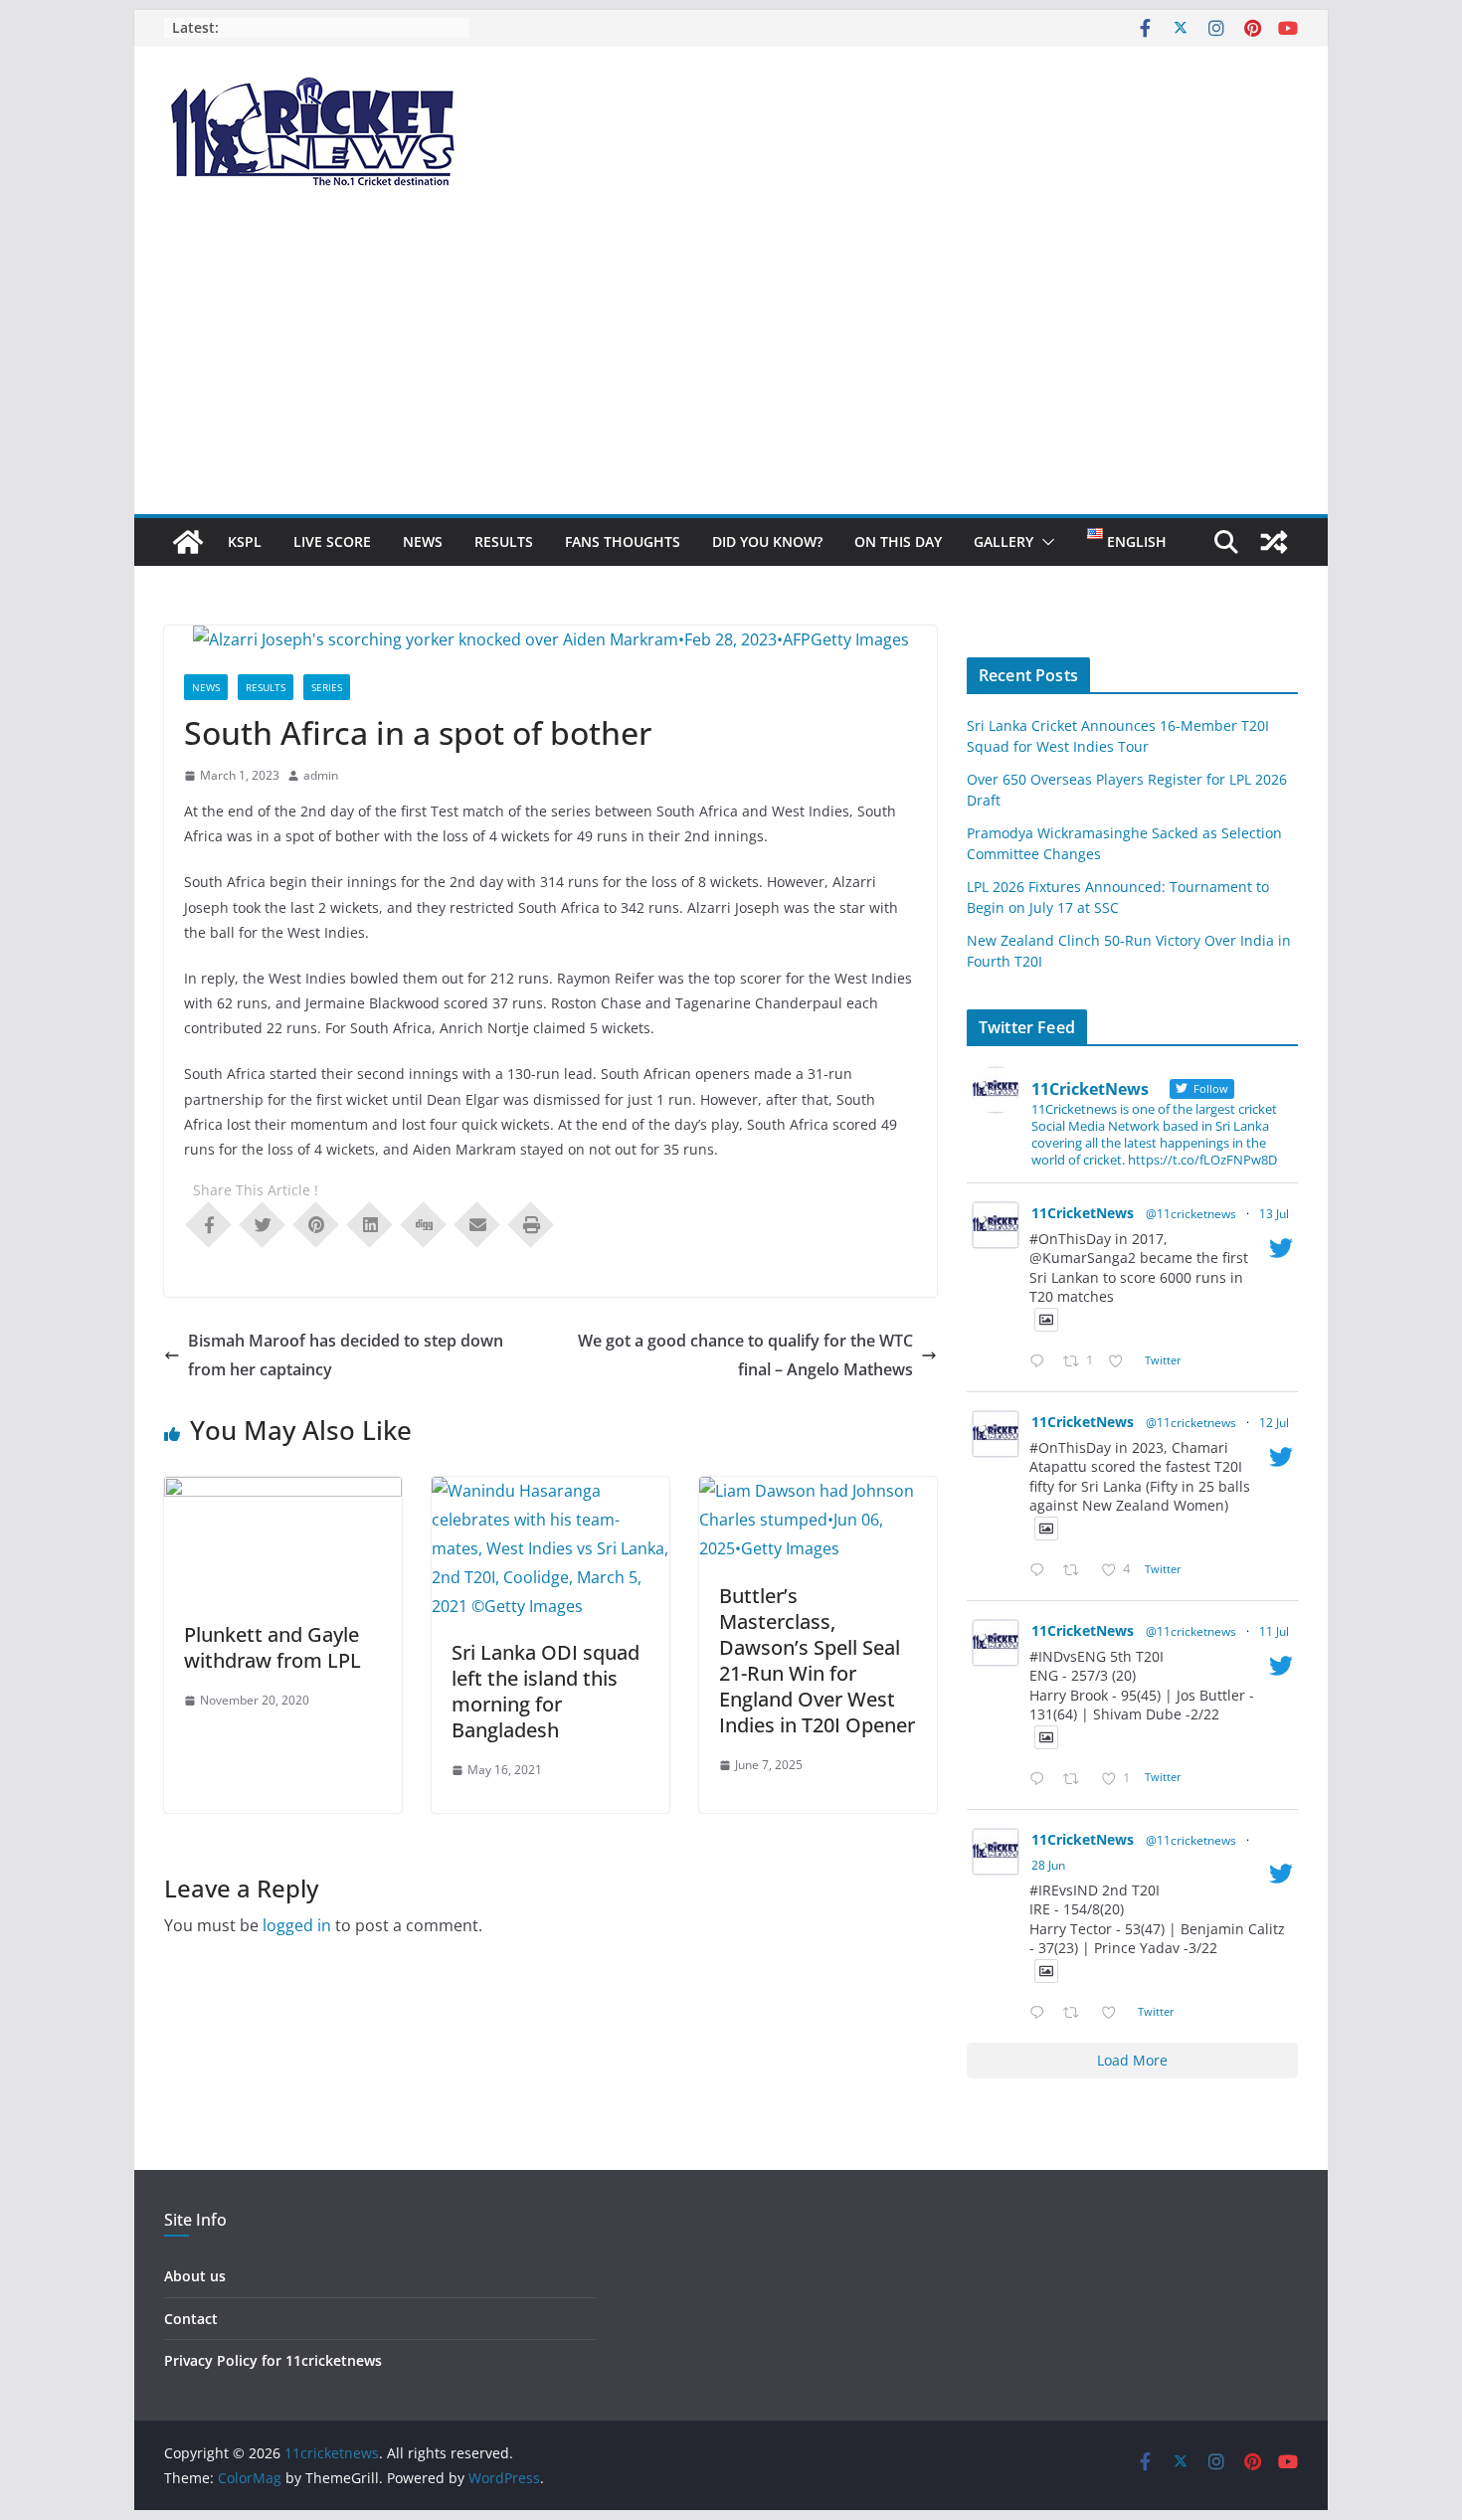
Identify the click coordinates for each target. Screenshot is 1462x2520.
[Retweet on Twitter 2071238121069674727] (1077, 2013)
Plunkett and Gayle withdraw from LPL (273, 1647)
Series (327, 687)
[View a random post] (1274, 542)
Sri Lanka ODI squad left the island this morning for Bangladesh (546, 1691)
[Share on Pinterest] (316, 1223)
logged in (297, 1925)
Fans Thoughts (623, 541)
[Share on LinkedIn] (370, 1223)
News (423, 541)
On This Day (898, 541)
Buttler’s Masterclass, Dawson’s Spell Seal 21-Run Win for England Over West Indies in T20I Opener (817, 1660)
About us (195, 2276)
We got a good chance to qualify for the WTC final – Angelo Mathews (745, 1355)
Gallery (1004, 541)
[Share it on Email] (477, 1223)
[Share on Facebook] (209, 1223)
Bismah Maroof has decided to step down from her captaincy (346, 1355)
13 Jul (1274, 1214)
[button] (1044, 542)
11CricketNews (1083, 1213)
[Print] (531, 1223)
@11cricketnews (1191, 1214)
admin (321, 775)
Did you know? (767, 541)
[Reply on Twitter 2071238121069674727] (1041, 2013)
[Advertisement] (731, 365)
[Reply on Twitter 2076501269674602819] (1041, 1362)
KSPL (245, 541)
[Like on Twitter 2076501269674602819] (1121, 1362)
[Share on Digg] (424, 1223)
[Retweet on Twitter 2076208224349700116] (1077, 1571)
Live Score (332, 541)
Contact (191, 2319)
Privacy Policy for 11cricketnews (273, 2360)
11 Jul (1274, 1631)
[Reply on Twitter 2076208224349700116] (1041, 1571)
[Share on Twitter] (263, 1223)
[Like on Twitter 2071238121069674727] (1114, 2013)
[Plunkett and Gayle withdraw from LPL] (283, 1491)
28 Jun (1048, 1865)
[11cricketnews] (188, 542)
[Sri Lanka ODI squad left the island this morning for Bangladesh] (550, 1491)
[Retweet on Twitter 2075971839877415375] (1077, 1780)
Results (504, 541)
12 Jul (1274, 1423)
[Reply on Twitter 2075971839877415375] (1041, 1780)
